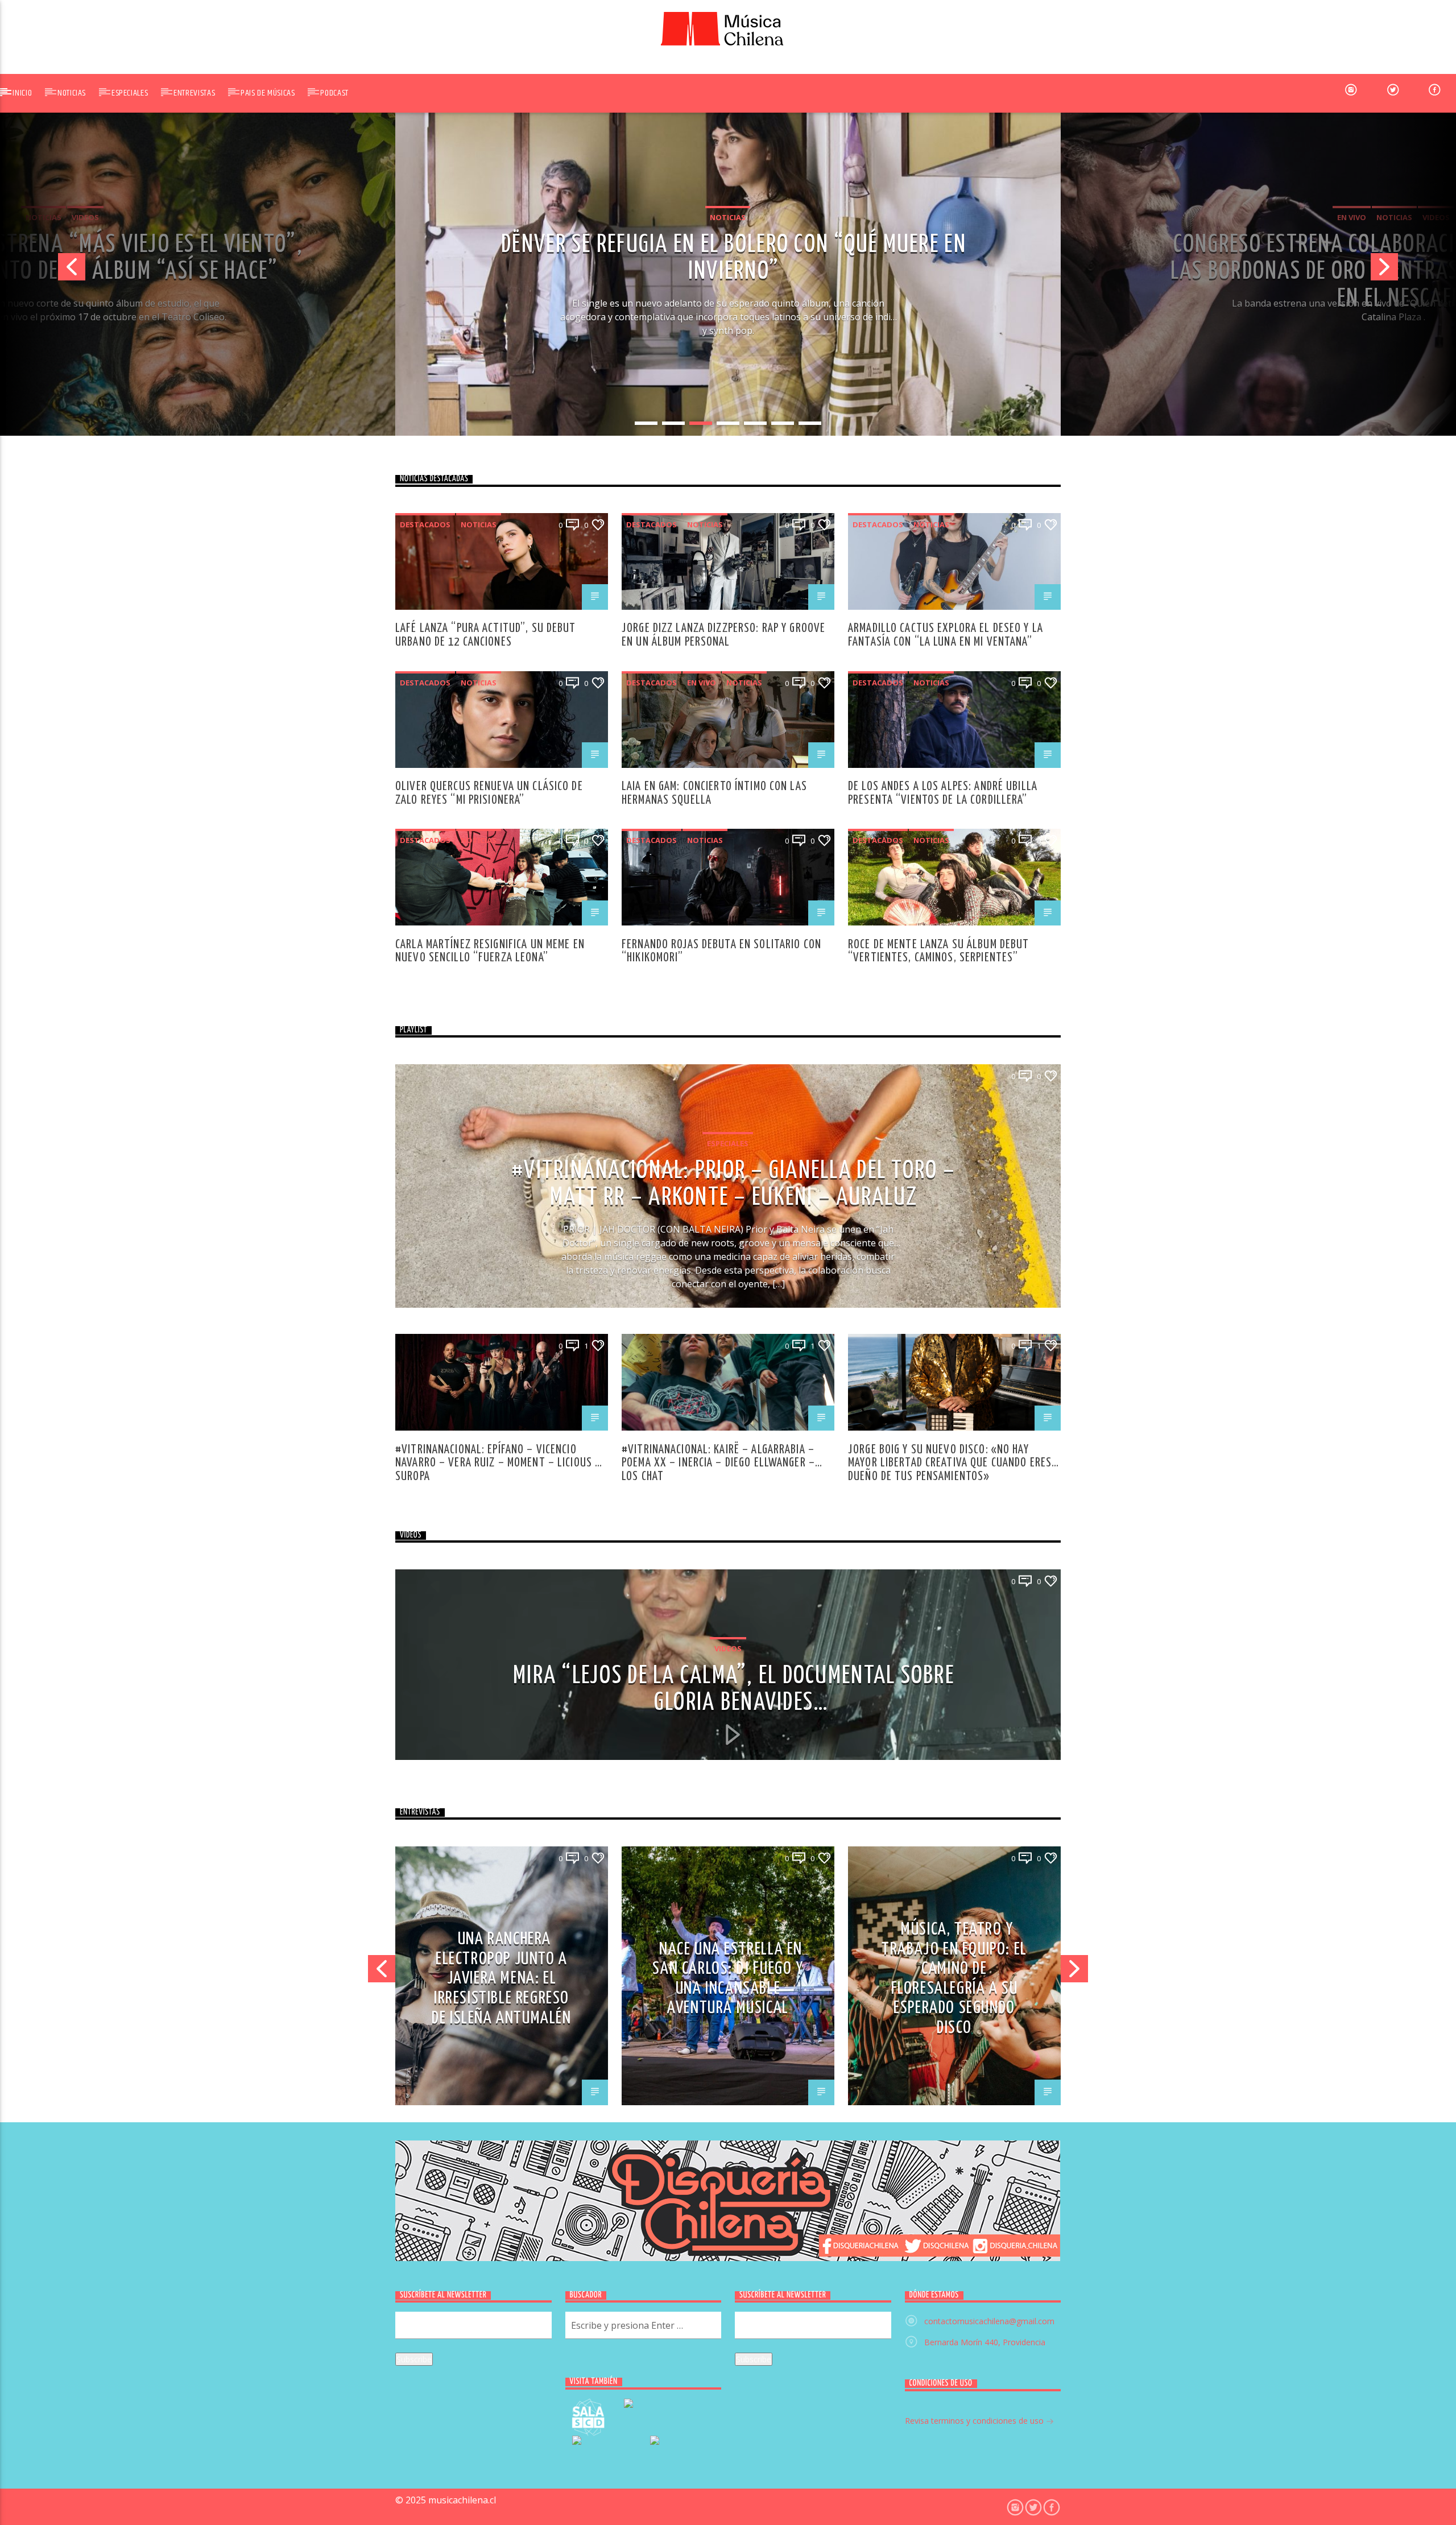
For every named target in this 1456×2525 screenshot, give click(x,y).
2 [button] (673, 423)
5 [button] (755, 423)
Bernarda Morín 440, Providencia (985, 2342)
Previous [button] (43, 271)
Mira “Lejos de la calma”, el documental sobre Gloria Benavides (734, 1689)
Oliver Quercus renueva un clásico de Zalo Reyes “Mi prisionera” (489, 793)
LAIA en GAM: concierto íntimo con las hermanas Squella (714, 793)
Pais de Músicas (268, 93)
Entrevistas (194, 93)
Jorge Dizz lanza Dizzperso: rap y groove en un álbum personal (723, 635)
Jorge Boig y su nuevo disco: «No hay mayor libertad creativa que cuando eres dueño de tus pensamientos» (950, 1456)
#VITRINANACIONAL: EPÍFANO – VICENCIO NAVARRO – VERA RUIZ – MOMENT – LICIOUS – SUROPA (498, 1456)
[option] (728, 271)
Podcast (334, 93)
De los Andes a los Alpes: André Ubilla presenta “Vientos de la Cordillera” (943, 793)
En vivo (686, 217)
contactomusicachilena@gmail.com (989, 2321)
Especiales (130, 93)
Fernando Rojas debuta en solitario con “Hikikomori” (721, 951)
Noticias (72, 93)
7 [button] (810, 423)
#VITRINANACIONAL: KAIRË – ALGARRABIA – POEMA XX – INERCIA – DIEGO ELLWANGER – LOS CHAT (718, 1456)
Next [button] (1413, 271)
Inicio (22, 93)
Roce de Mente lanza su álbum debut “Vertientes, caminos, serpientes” (938, 951)
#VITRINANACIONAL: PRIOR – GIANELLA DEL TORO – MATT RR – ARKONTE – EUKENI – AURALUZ (734, 1184)
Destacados (425, 524)
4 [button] (728, 423)
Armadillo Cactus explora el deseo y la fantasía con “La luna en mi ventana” (946, 635)
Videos (771, 217)
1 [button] (646, 423)
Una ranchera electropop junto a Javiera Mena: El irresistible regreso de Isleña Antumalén (501, 1978)
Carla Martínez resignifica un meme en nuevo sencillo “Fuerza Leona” (490, 951)
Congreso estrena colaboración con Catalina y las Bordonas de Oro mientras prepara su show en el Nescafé (734, 258)
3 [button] (701, 423)
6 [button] (783, 423)
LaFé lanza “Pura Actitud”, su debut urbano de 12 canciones (486, 635)
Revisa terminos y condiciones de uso (975, 2421)
